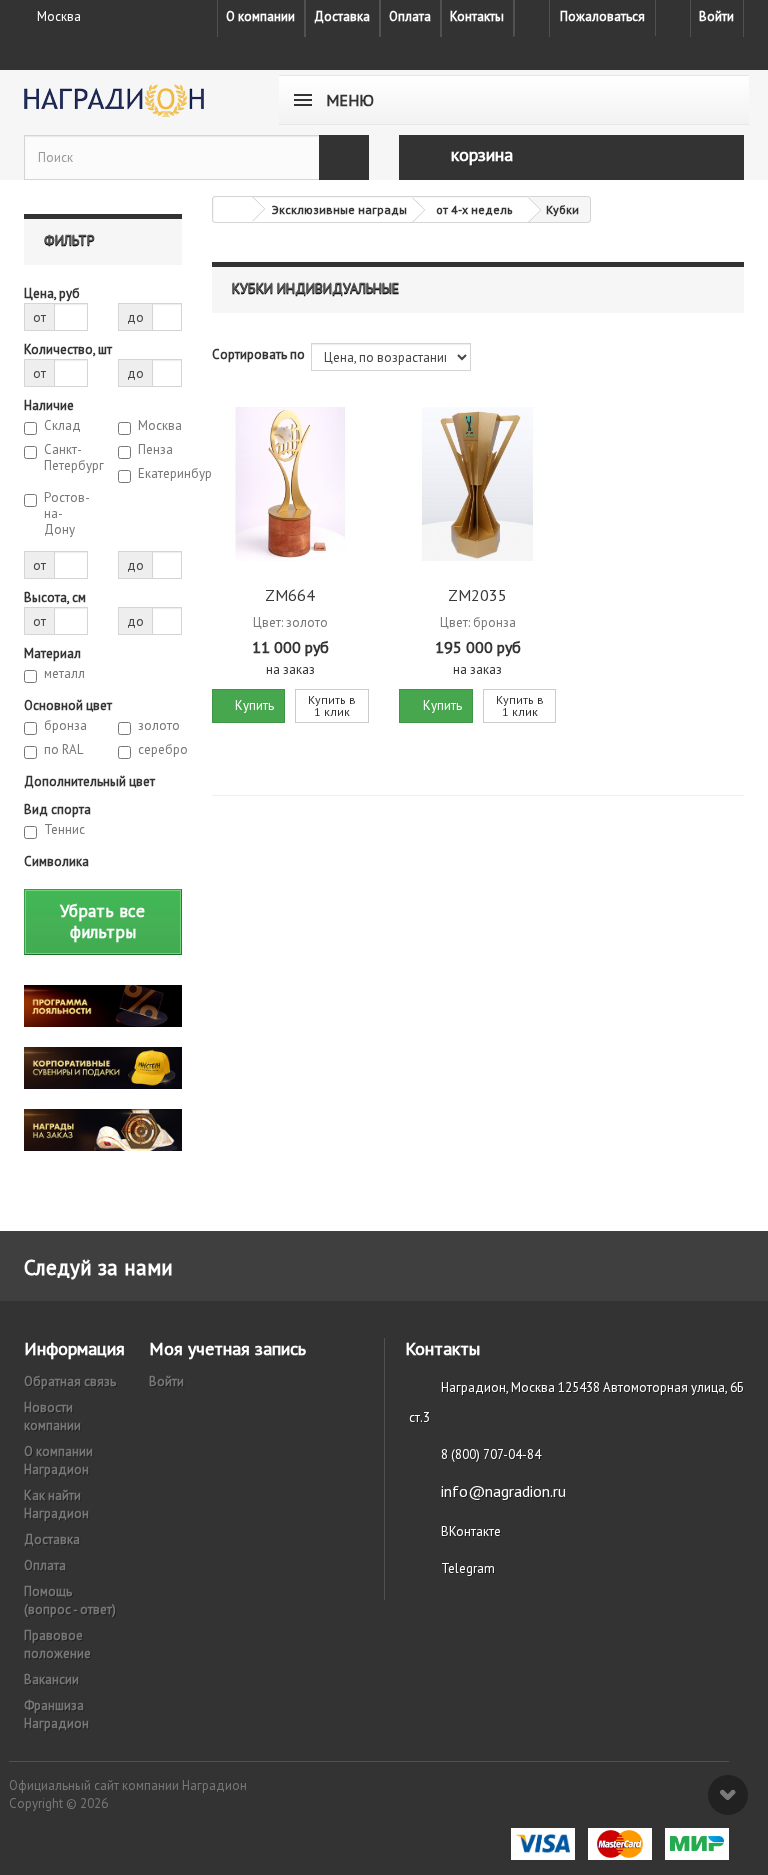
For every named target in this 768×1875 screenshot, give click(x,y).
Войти (716, 16)
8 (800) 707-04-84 (491, 1454)
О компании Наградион (58, 1460)
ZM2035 (477, 595)
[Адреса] (532, 18)
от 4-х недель (474, 209)
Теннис (64, 830)
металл (64, 674)
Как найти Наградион (56, 1504)
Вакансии (51, 1679)
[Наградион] (134, 100)
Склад (62, 426)
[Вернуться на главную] (233, 209)
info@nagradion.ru (503, 1491)
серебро (160, 750)
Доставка (342, 16)
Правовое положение (57, 1644)
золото (159, 726)
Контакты (477, 16)
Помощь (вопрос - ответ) (70, 1600)
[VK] (673, 18)
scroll (728, 1795)
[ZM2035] (477, 483)
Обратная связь (70, 1381)
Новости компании (52, 1416)
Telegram (468, 1568)
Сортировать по (258, 354)
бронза (65, 726)
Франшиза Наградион (56, 1714)
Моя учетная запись (227, 1348)
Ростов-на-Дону (66, 514)
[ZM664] (290, 483)
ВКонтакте (471, 1531)
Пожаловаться (602, 16)
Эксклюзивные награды (339, 209)
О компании (260, 16)
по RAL (63, 750)
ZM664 (290, 595)
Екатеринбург (160, 474)
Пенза (155, 450)
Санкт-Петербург (66, 458)
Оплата (410, 16)
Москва (160, 426)
